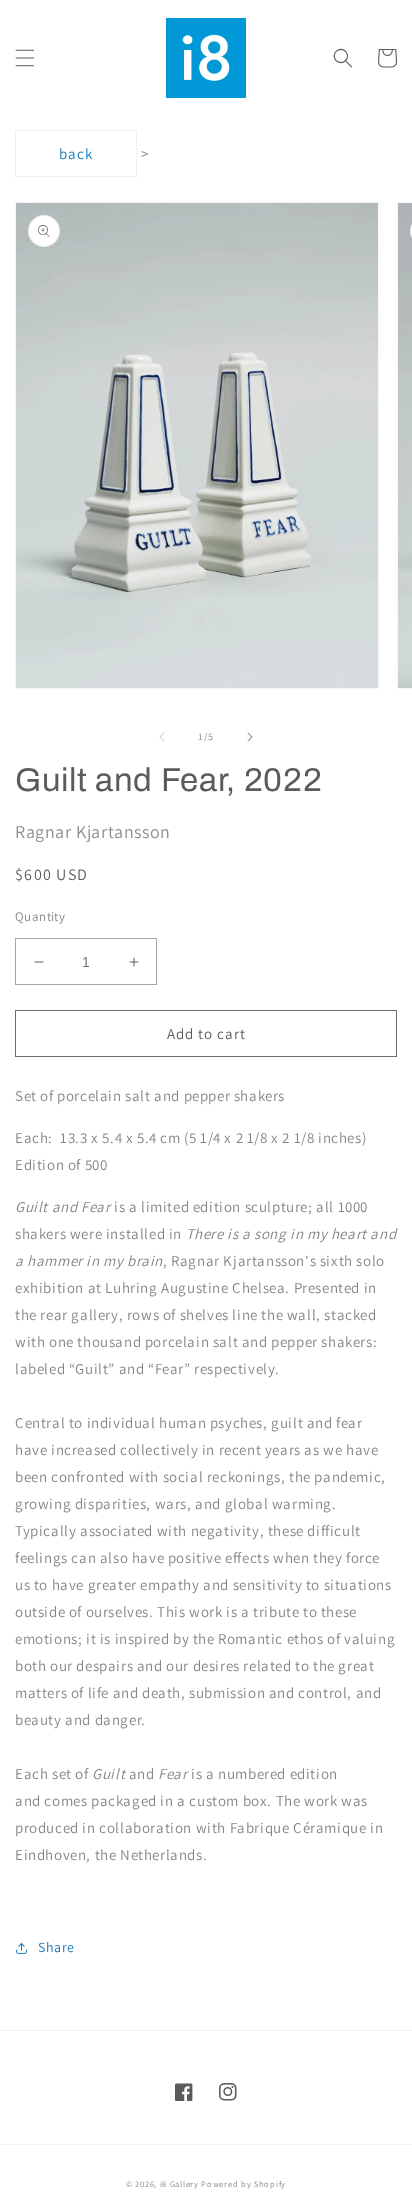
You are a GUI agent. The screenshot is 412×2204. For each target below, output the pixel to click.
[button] (25, 58)
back (76, 153)
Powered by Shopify (243, 2183)
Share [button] (56, 1947)
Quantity (40, 916)
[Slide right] (250, 737)
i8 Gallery (179, 2183)
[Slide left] (162, 737)
